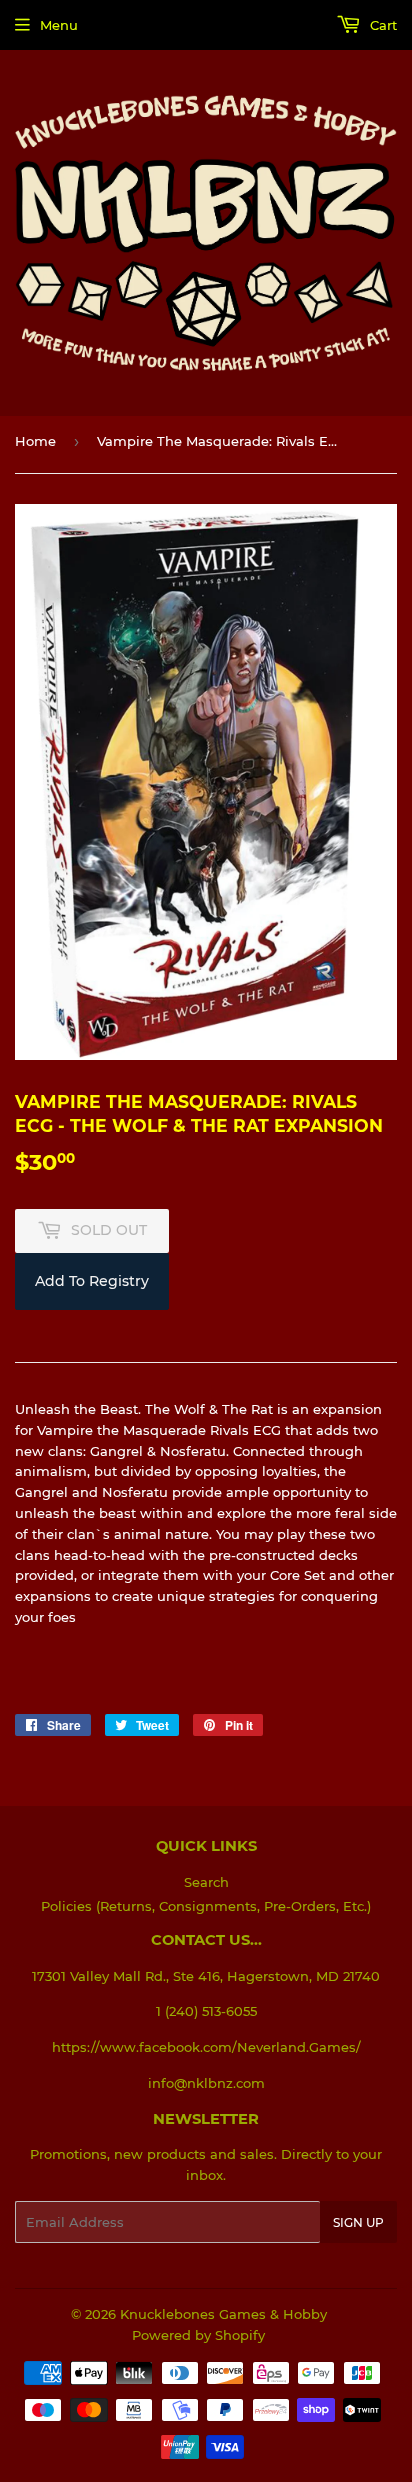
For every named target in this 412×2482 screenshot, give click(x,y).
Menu (59, 25)
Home (35, 441)
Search (206, 1882)
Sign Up (358, 2222)
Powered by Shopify (198, 2335)
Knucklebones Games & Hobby (223, 2314)
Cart (381, 25)
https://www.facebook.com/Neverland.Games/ (206, 2047)
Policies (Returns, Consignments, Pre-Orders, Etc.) (206, 1906)
